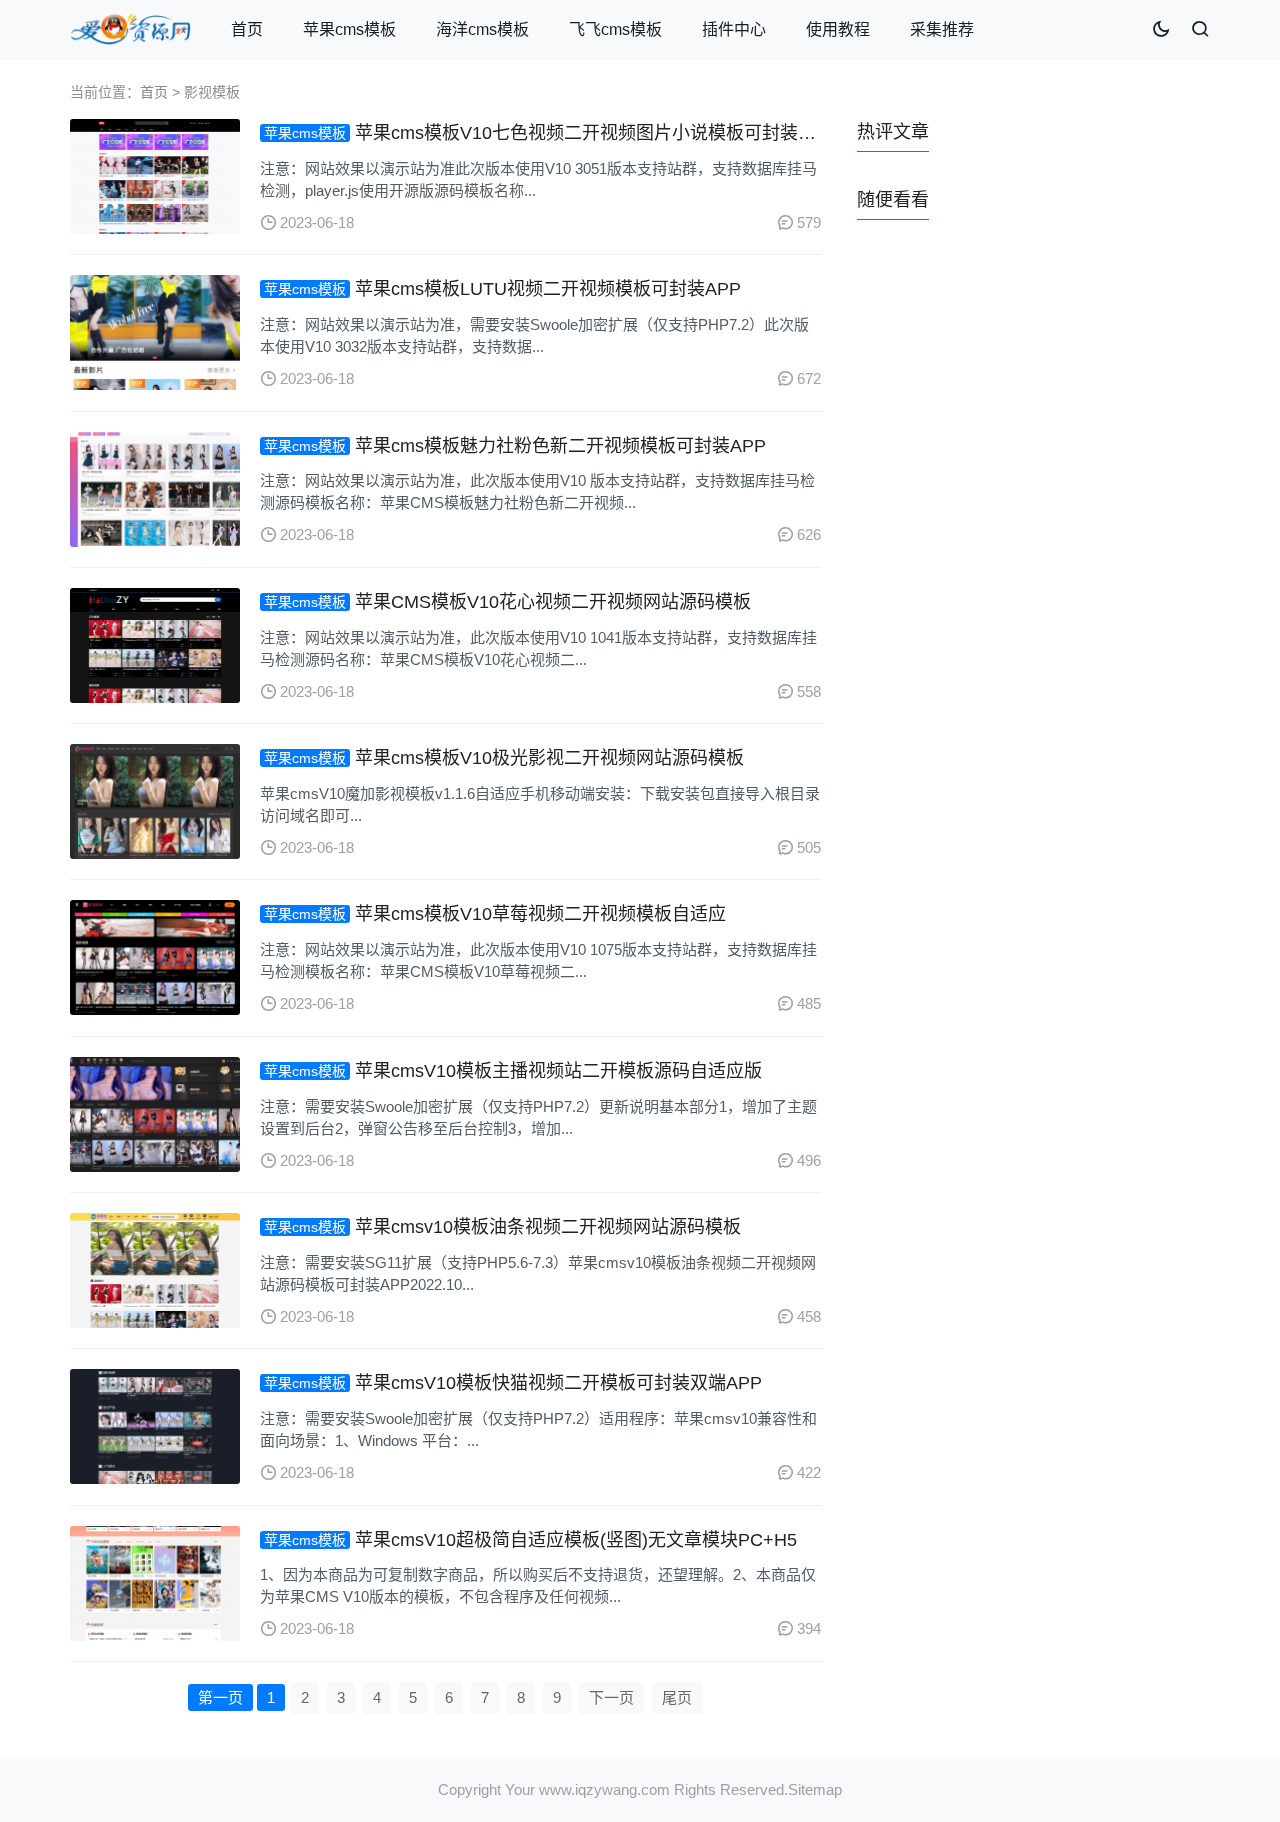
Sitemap (815, 1789)
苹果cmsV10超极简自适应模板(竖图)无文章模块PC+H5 (576, 1540)
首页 (247, 29)
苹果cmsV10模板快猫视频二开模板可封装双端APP (558, 1383)
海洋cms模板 (482, 29)
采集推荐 (942, 29)
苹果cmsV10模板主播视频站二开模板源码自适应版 (558, 1071)
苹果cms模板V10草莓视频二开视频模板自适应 (540, 914)
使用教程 (838, 29)
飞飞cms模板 (615, 29)
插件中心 (734, 29)
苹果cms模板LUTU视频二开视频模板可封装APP (548, 289)
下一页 (611, 1697)
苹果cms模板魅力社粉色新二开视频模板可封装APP (560, 446)
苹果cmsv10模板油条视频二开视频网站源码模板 (548, 1227)
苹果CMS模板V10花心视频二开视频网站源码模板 (553, 602)
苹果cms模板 (349, 29)
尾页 (677, 1697)
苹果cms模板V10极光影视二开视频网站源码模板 (549, 758)
